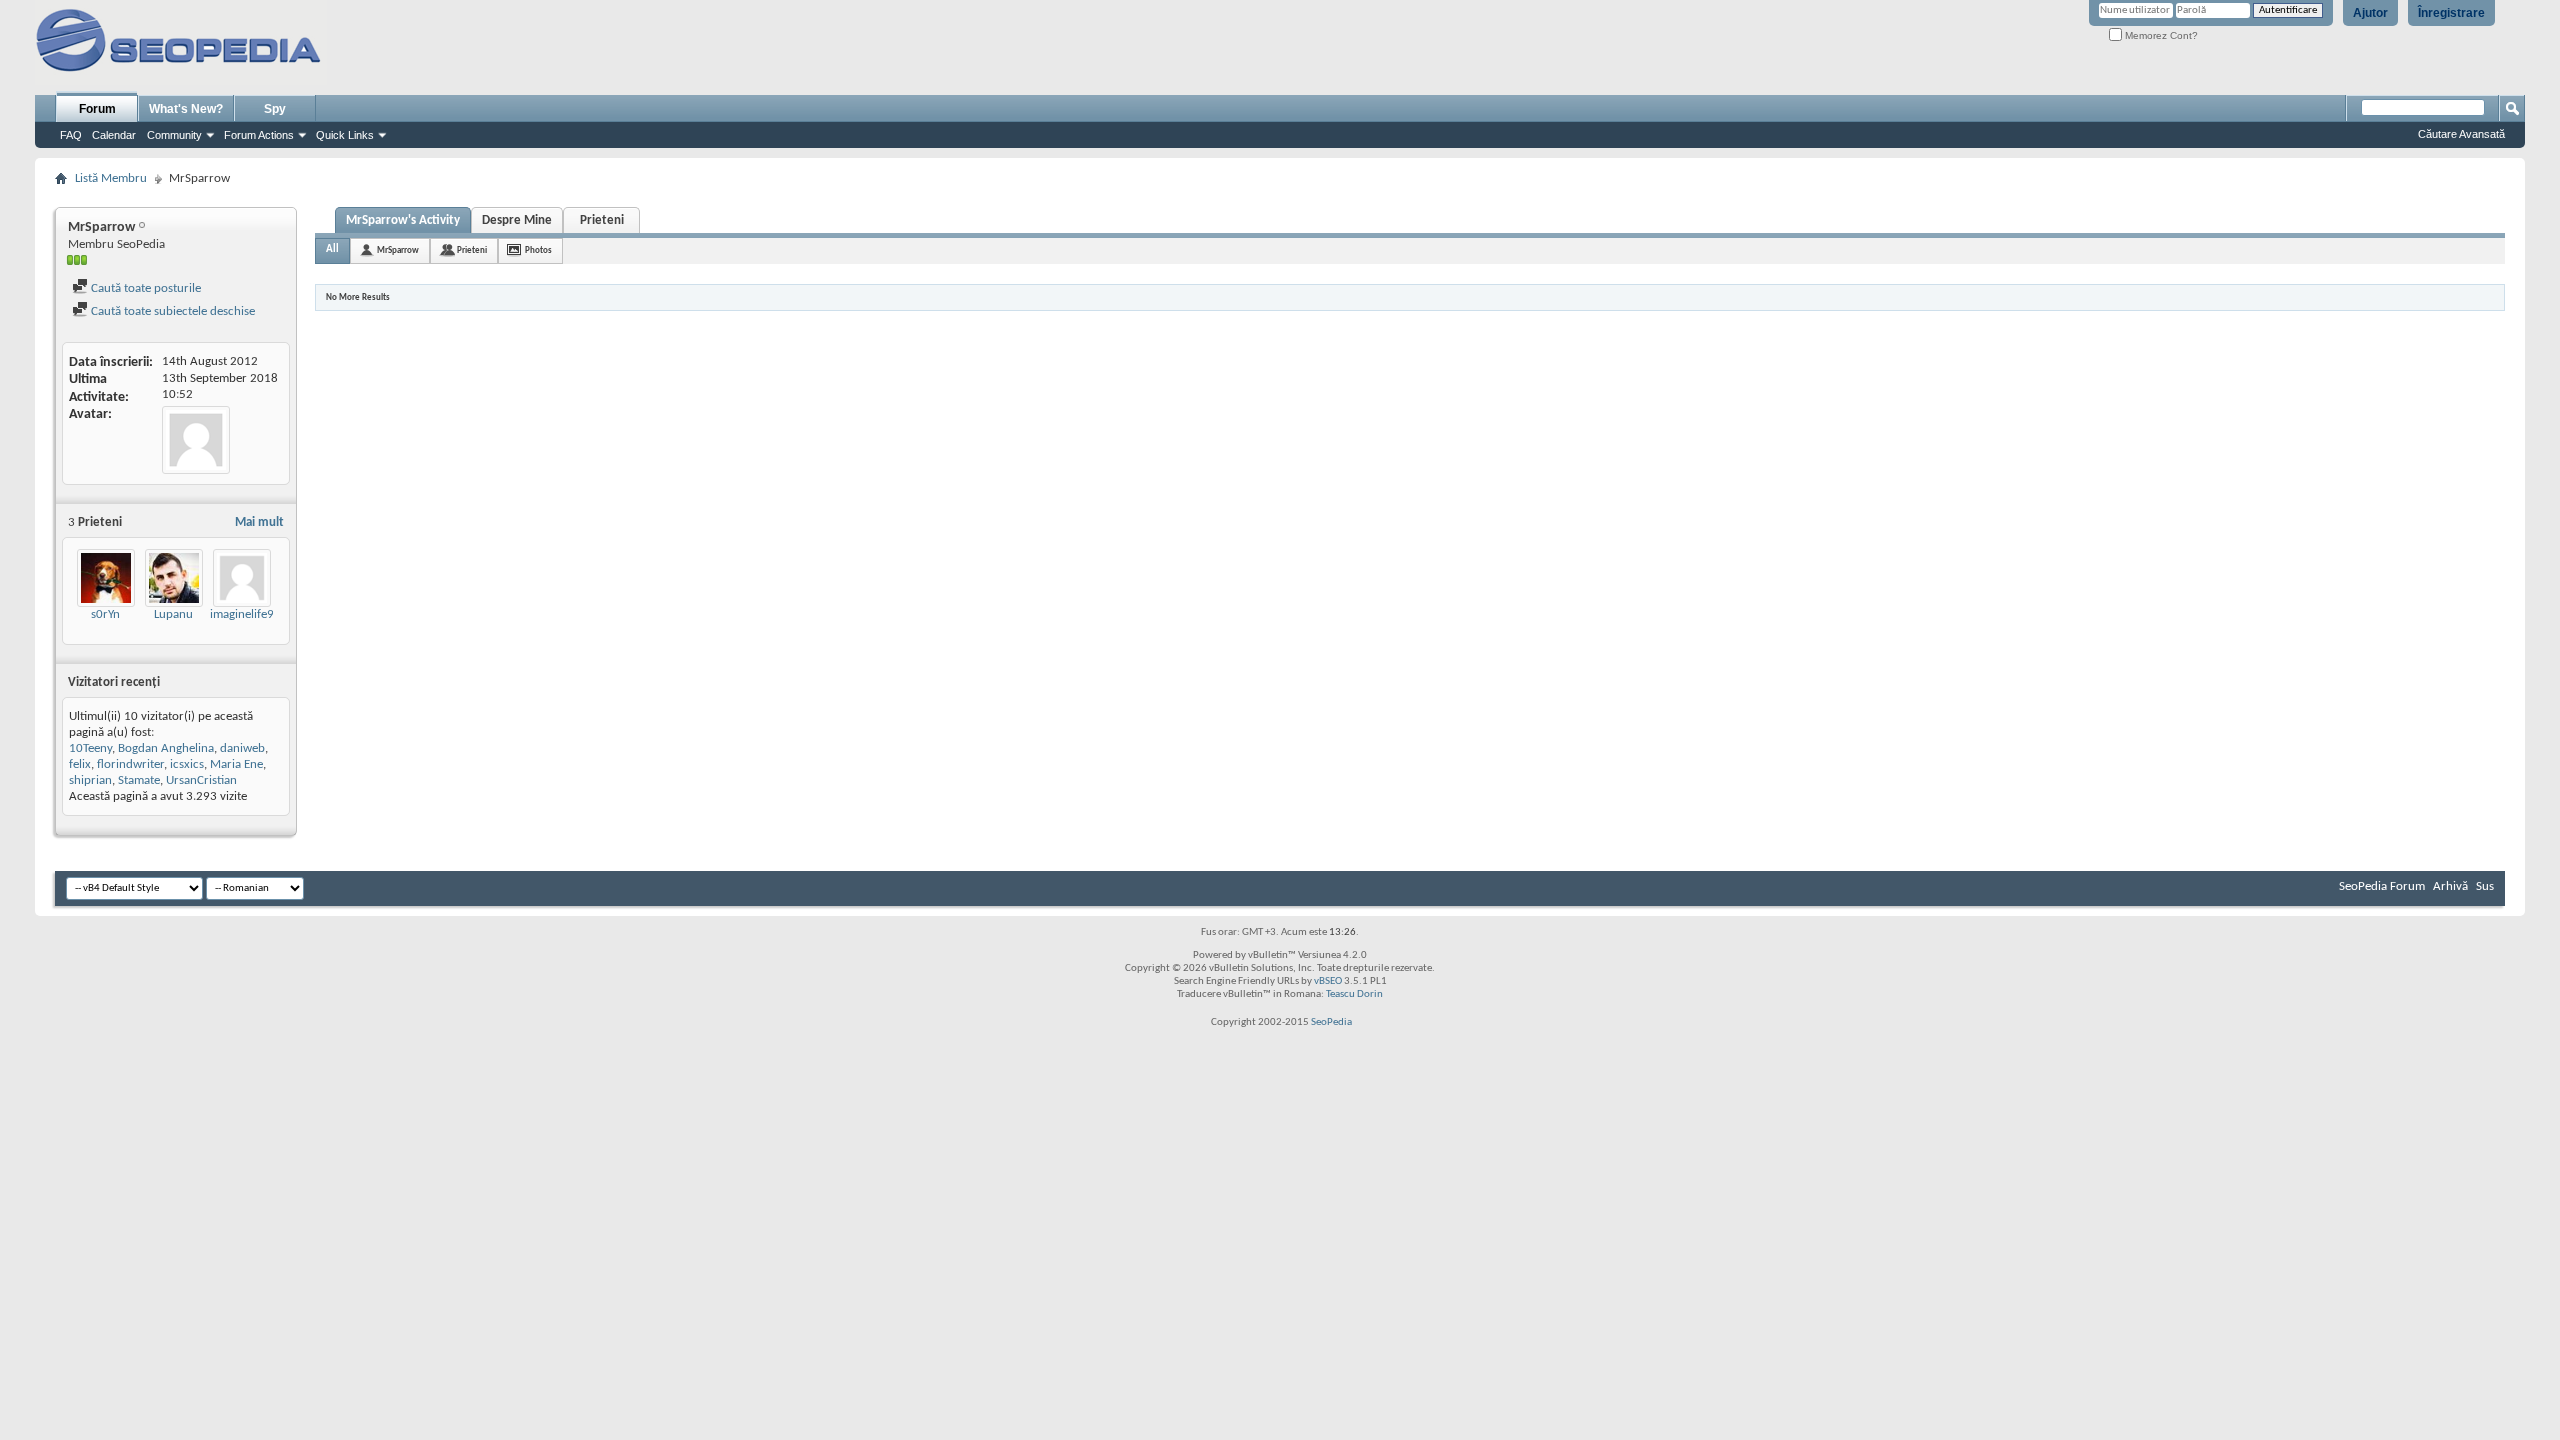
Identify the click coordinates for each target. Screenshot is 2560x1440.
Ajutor (2370, 13)
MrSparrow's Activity (403, 220)
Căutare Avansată (2461, 134)
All (332, 249)
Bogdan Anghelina (166, 748)
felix (80, 764)
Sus (2485, 886)
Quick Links (345, 135)
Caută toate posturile (144, 288)
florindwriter (130, 764)
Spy (275, 109)
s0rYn (105, 614)
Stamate (139, 780)
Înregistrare (2451, 13)
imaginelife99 (245, 614)
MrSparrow (398, 250)
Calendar (114, 135)
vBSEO (1328, 981)
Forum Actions (259, 135)
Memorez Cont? (2160, 35)
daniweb (242, 748)
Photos (538, 250)
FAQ (71, 135)
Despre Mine (517, 220)
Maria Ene (236, 764)
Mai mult (259, 522)
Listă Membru (111, 178)
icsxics (187, 764)
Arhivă (2450, 886)
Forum (97, 109)
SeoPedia (1331, 1022)
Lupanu (173, 614)
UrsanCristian (201, 780)
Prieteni (602, 220)
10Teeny (90, 748)
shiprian (90, 780)
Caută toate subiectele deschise (171, 311)
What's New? (186, 109)
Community (174, 135)
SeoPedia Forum (2382, 886)
